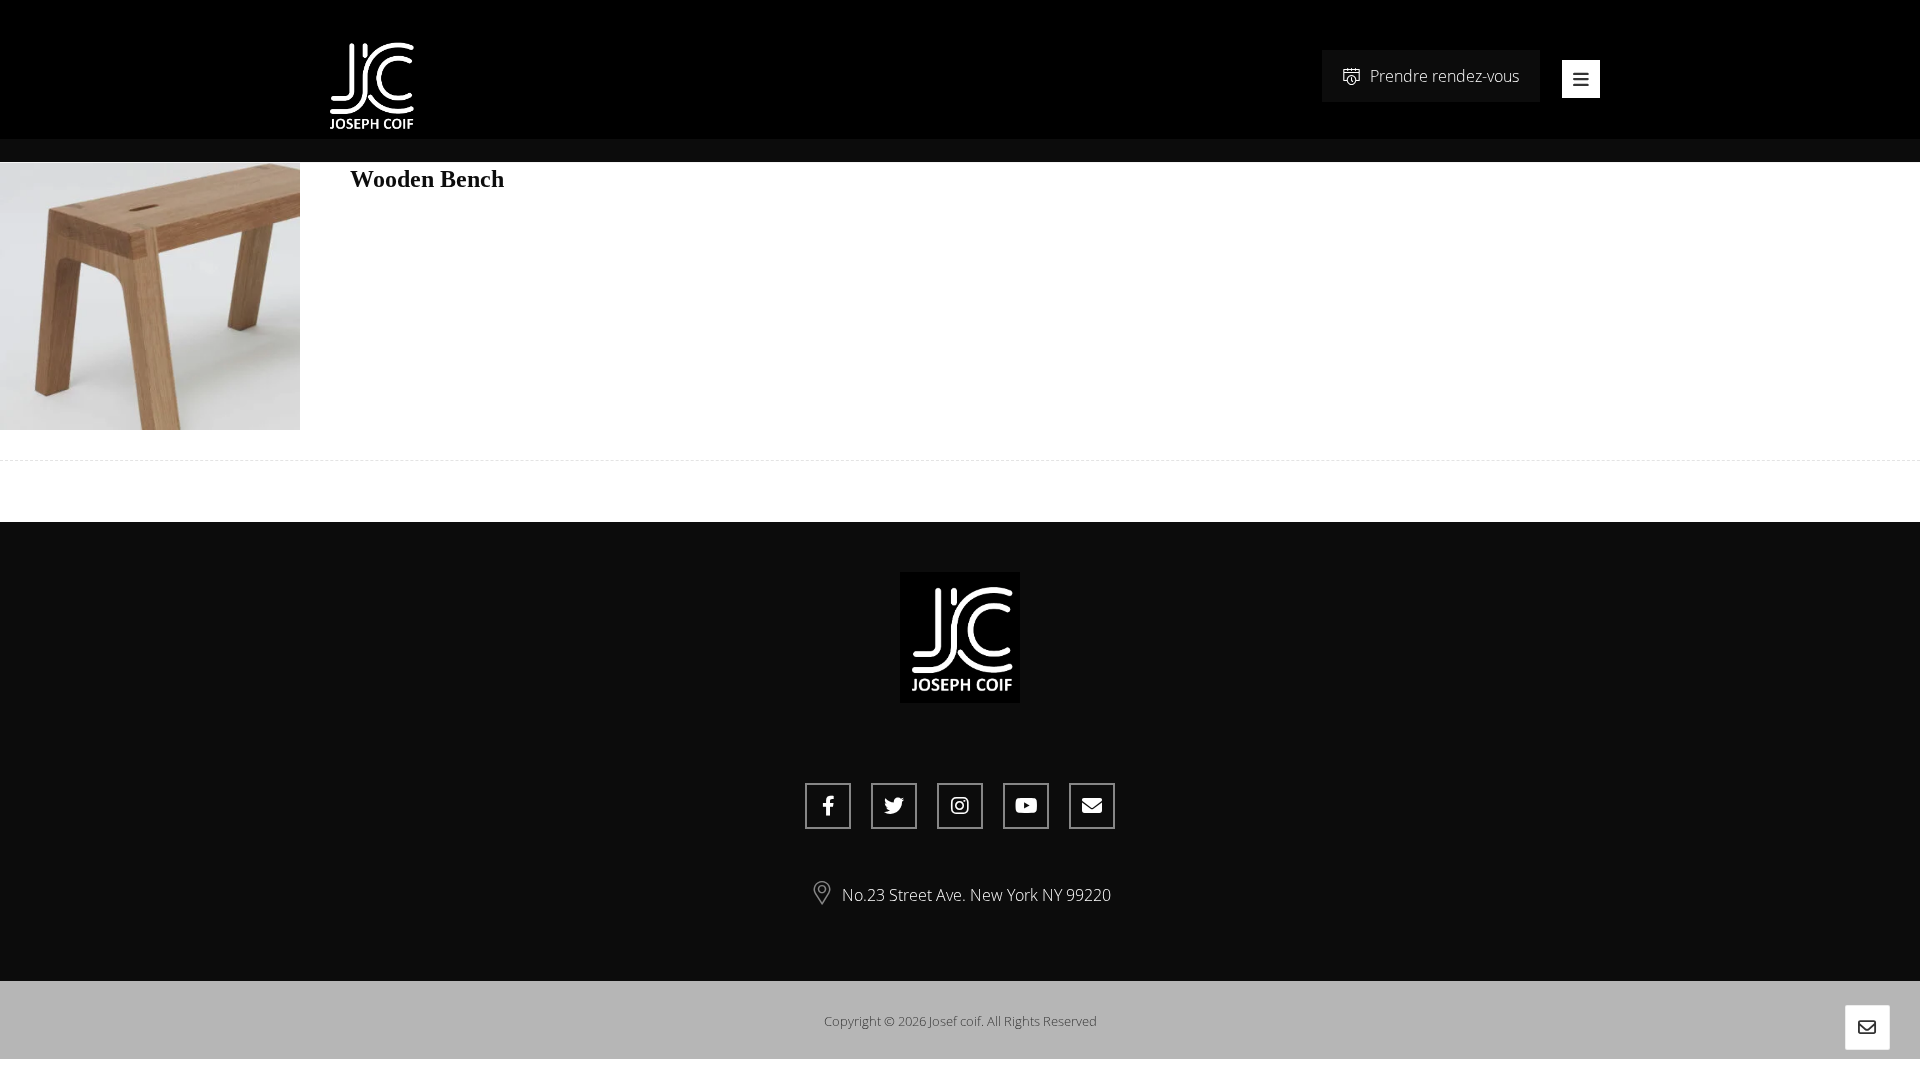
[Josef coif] (370, 84)
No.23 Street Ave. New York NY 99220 (976, 895)
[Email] (1092, 806)
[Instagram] (960, 806)
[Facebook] (828, 806)
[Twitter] (894, 806)
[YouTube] (1026, 806)
